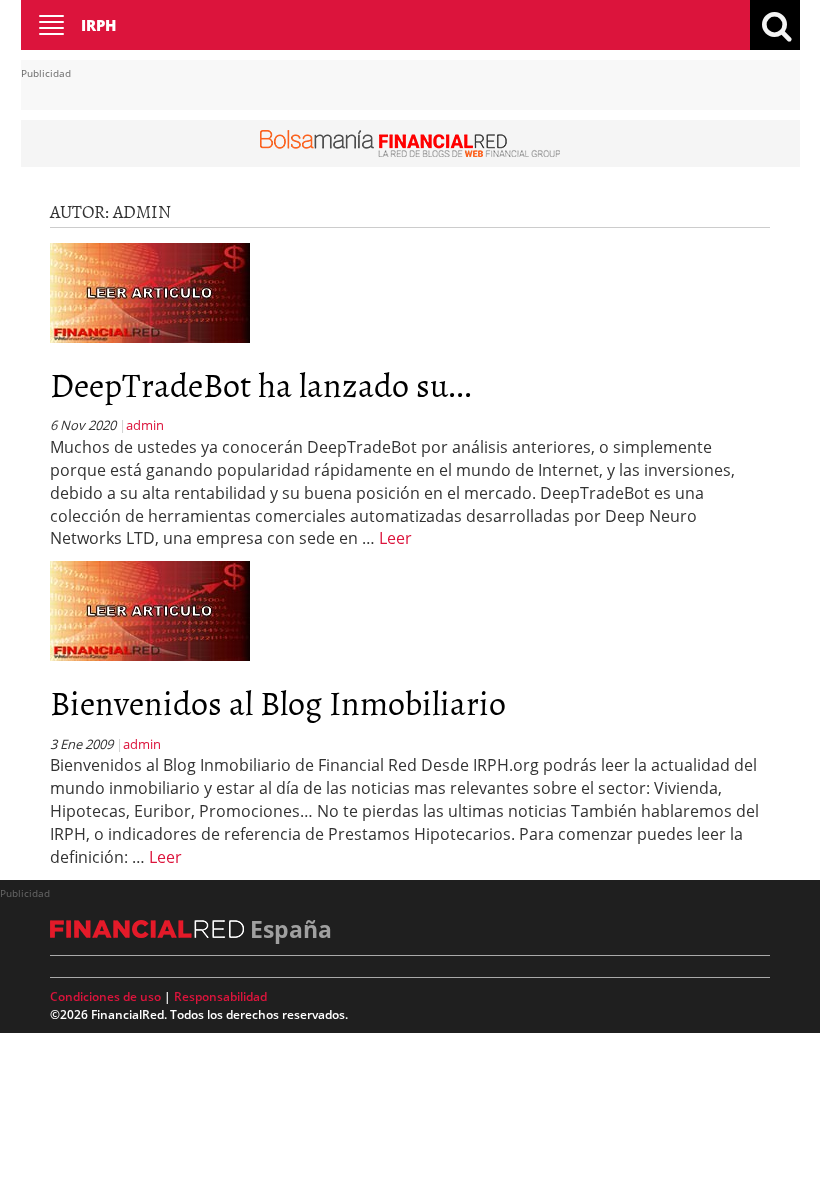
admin (145, 425)
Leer (395, 538)
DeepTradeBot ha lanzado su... (261, 383)
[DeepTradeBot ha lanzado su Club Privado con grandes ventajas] (150, 291)
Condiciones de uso (105, 996)
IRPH (98, 25)
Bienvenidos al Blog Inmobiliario (278, 701)
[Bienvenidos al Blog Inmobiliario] (150, 610)
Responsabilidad (220, 996)
